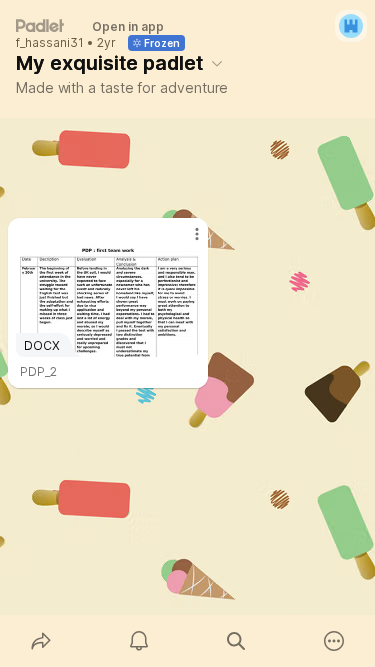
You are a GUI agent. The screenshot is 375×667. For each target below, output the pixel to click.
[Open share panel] (41, 641)
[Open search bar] (237, 641)
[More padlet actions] (334, 641)
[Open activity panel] (139, 641)
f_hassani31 (50, 43)
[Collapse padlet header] (217, 63)
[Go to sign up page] (351, 26)
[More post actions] (184, 242)
